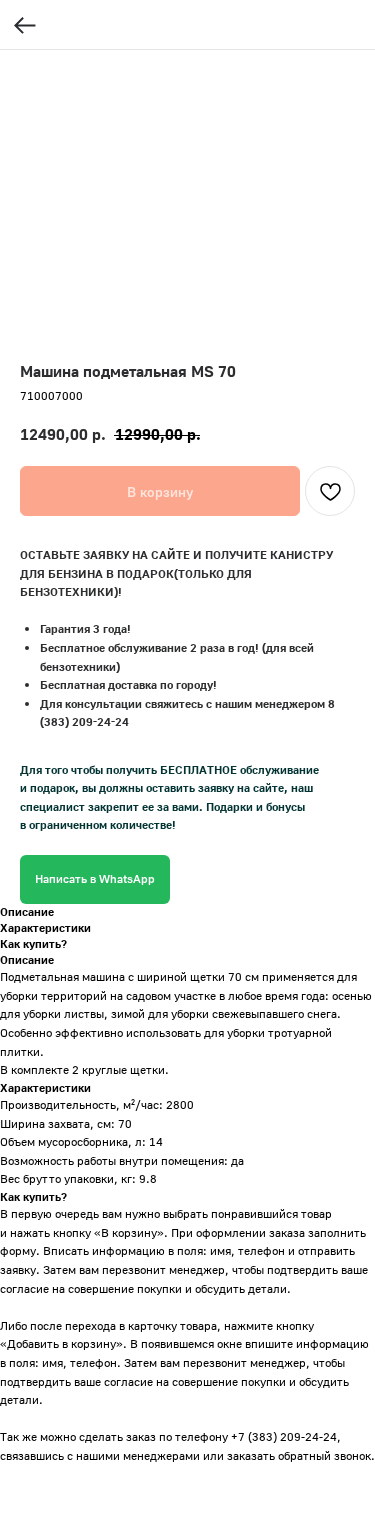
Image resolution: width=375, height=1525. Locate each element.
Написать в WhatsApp (95, 878)
